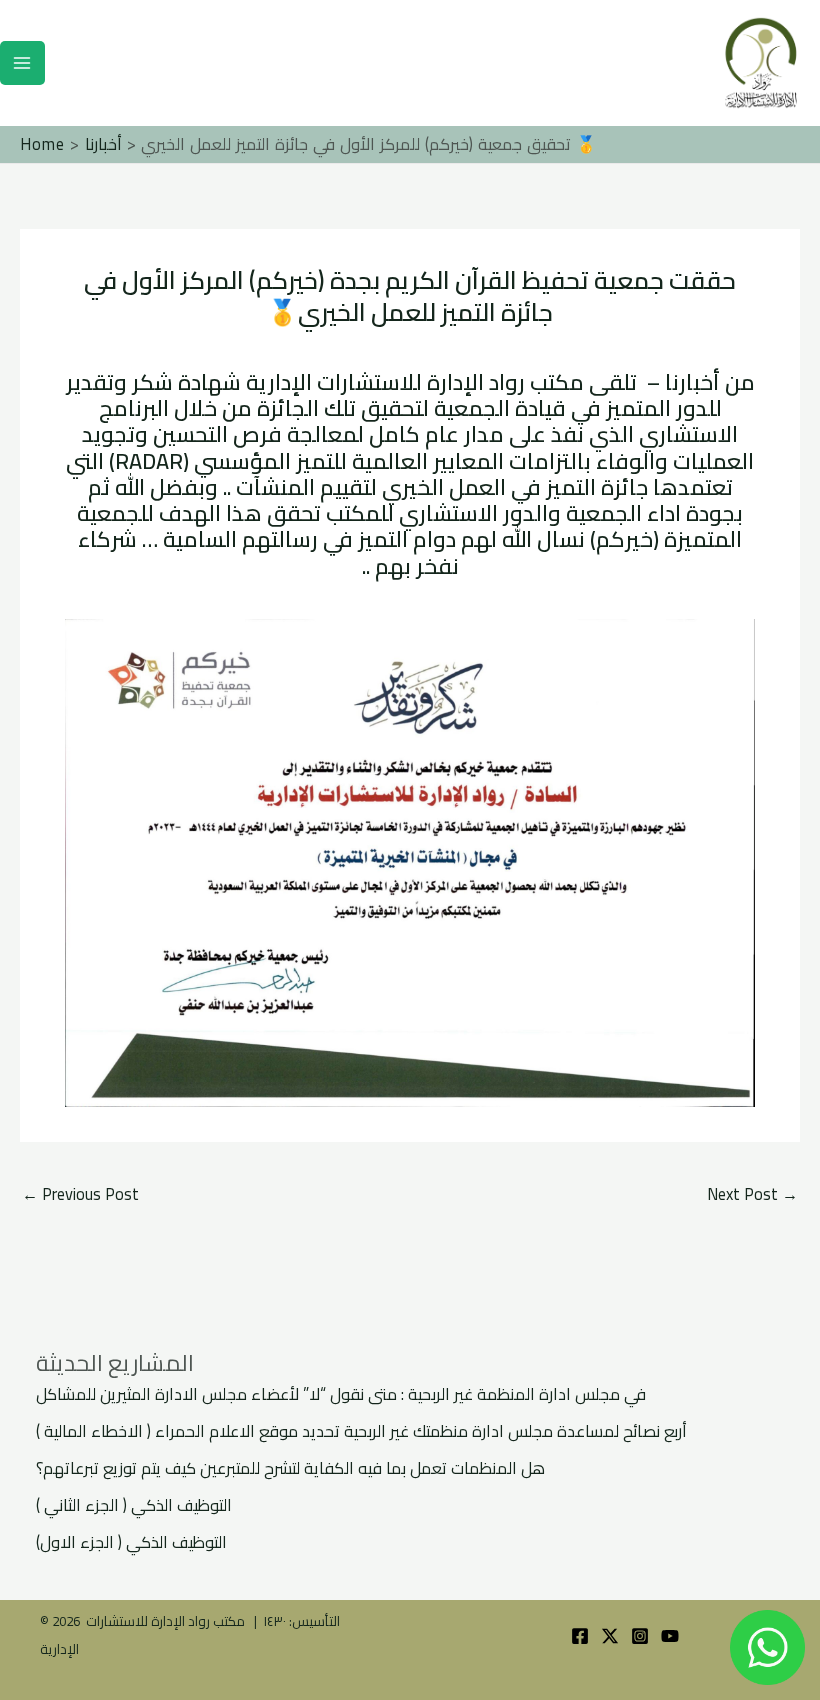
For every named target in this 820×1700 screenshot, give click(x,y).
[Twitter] (610, 1636)
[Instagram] (640, 1636)
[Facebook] (580, 1636)
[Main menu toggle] (22, 63)
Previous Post (80, 1194)
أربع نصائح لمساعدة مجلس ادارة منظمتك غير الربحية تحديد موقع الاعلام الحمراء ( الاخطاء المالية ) (361, 1431)
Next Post (752, 1194)
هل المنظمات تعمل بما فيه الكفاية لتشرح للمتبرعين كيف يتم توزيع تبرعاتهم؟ (290, 1468)
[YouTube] (670, 1636)
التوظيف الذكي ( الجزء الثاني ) (134, 1505)
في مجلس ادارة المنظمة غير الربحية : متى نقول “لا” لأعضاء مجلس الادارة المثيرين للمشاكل (341, 1394)
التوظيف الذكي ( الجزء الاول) (131, 1542)
